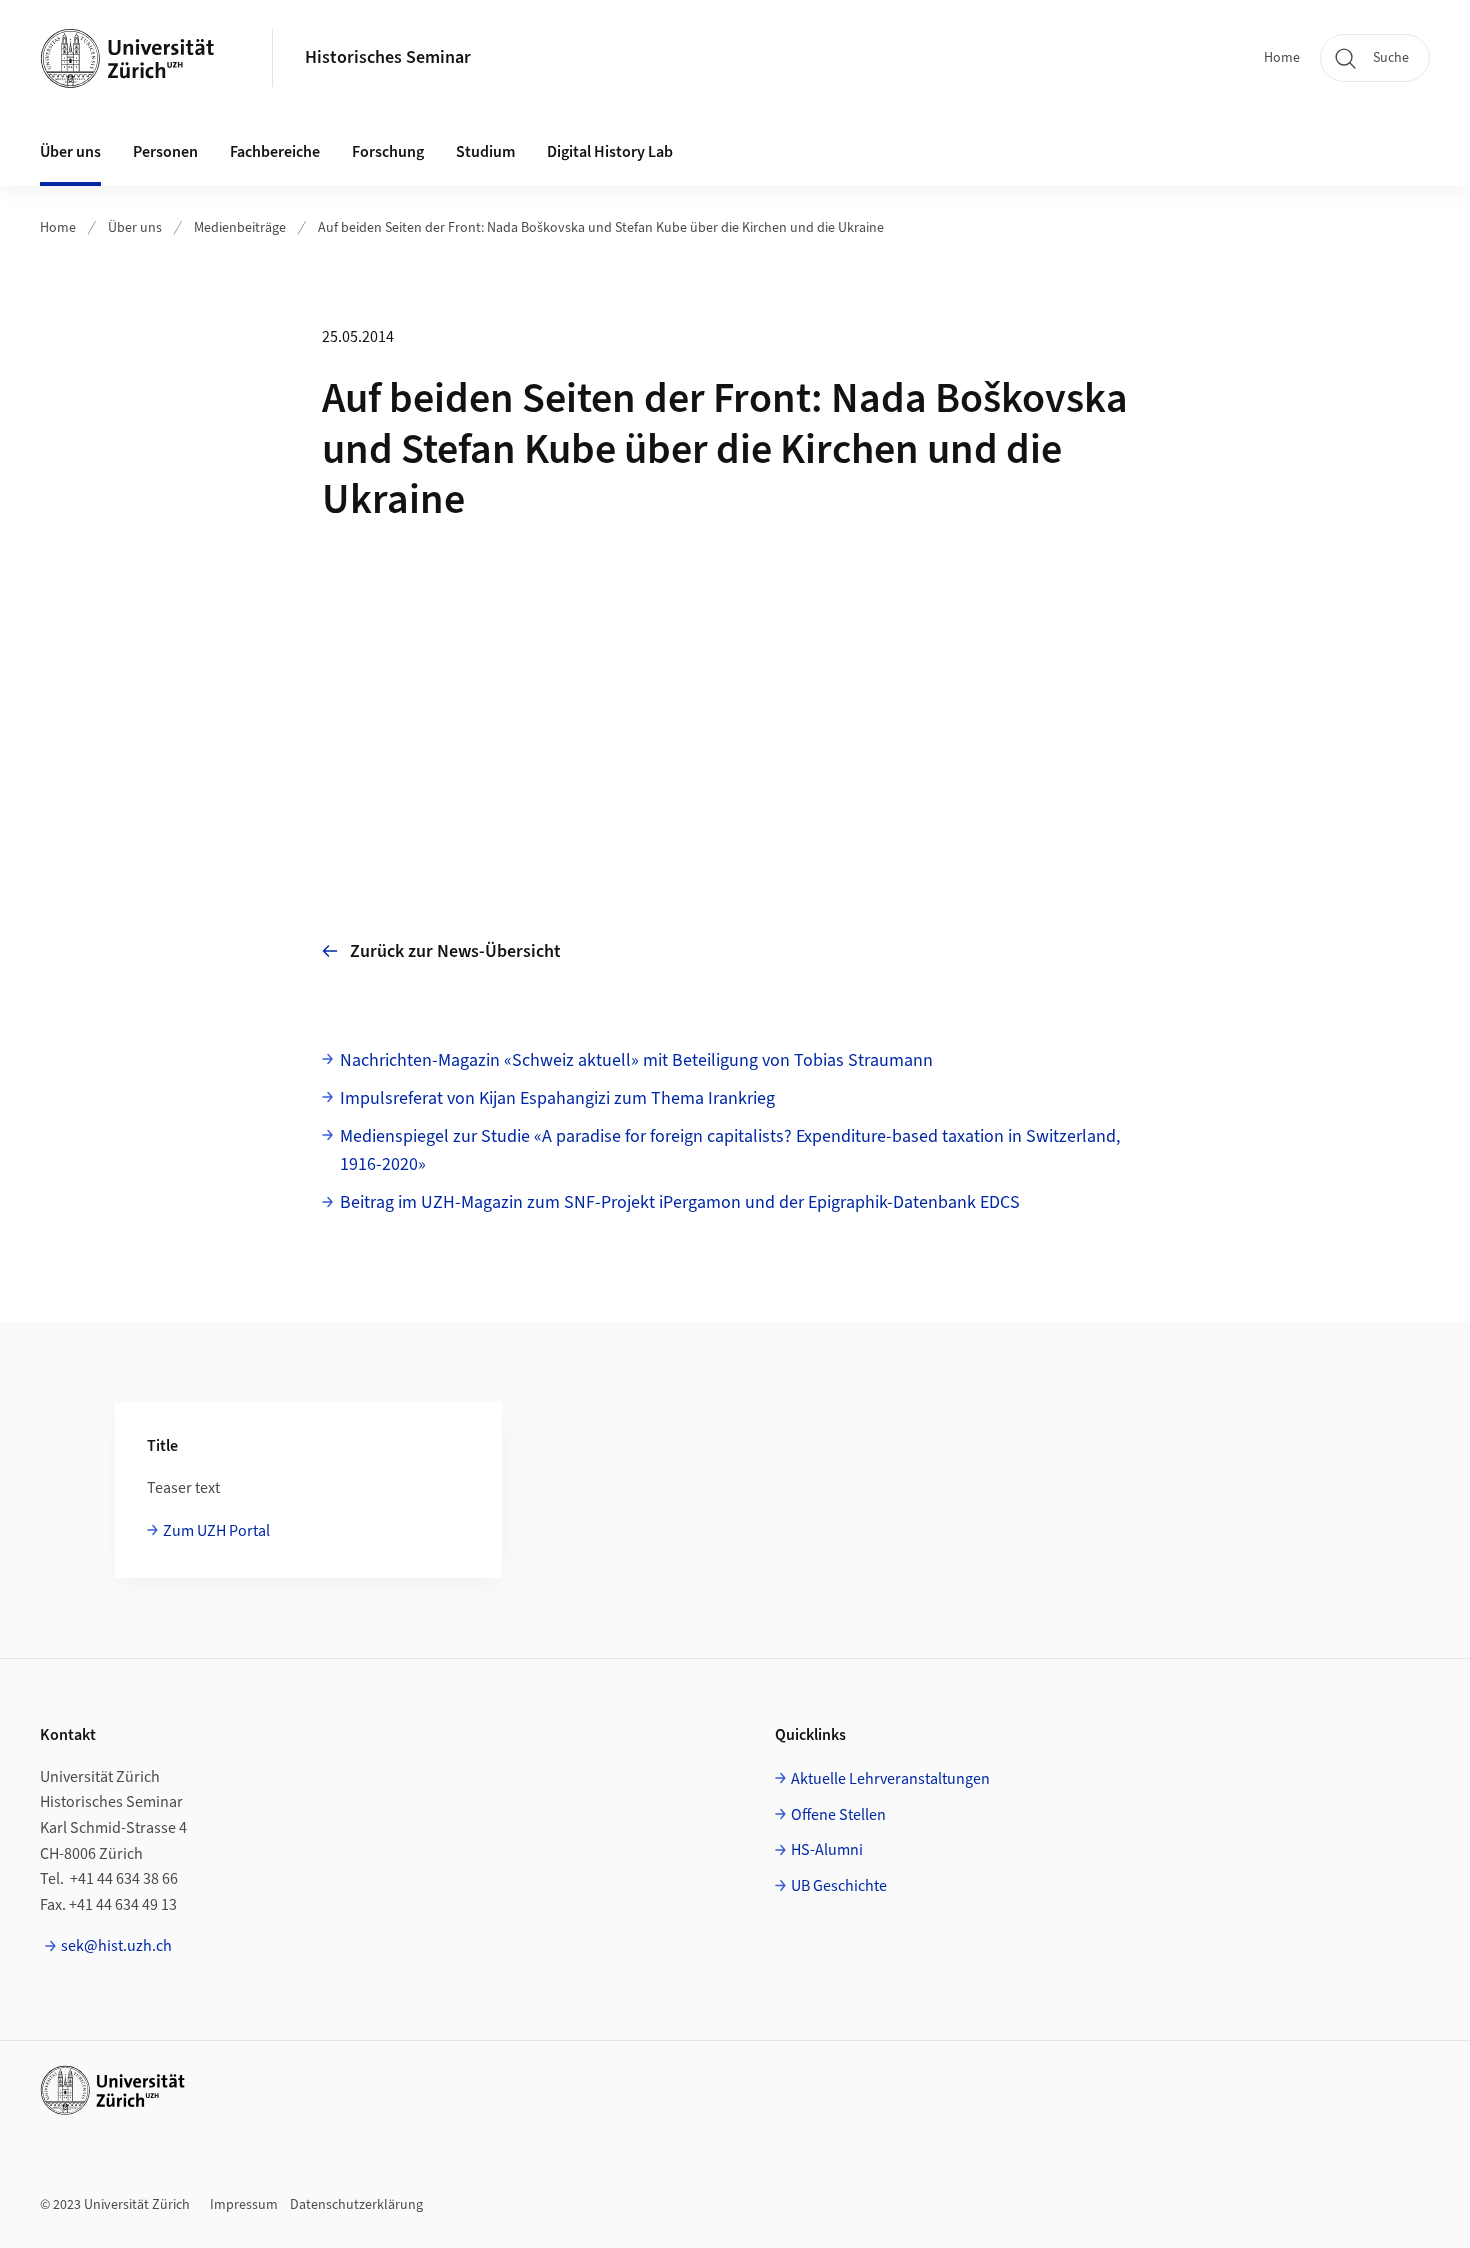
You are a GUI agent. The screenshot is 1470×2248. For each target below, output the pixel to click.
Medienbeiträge (240, 228)
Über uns (135, 228)
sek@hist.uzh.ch (116, 1946)
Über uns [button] (70, 152)
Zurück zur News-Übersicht (455, 951)
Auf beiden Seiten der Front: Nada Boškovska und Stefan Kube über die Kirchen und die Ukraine (601, 228)
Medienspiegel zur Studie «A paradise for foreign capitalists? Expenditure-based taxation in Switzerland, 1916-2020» (730, 1151)
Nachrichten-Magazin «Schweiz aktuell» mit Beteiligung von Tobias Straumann (636, 1060)
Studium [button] (485, 152)
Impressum (244, 2205)
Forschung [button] (388, 152)
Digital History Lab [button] (610, 152)
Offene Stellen (838, 1815)
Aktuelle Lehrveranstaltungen (890, 1779)
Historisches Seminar (388, 57)
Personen (165, 152)
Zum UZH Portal (216, 1531)
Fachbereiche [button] (275, 152)
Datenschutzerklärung (356, 2205)
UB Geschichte (839, 1886)
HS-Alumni (827, 1850)
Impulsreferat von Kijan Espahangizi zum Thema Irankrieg (557, 1098)
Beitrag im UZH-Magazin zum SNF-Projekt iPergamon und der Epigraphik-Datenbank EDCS (680, 1202)
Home (1282, 58)
